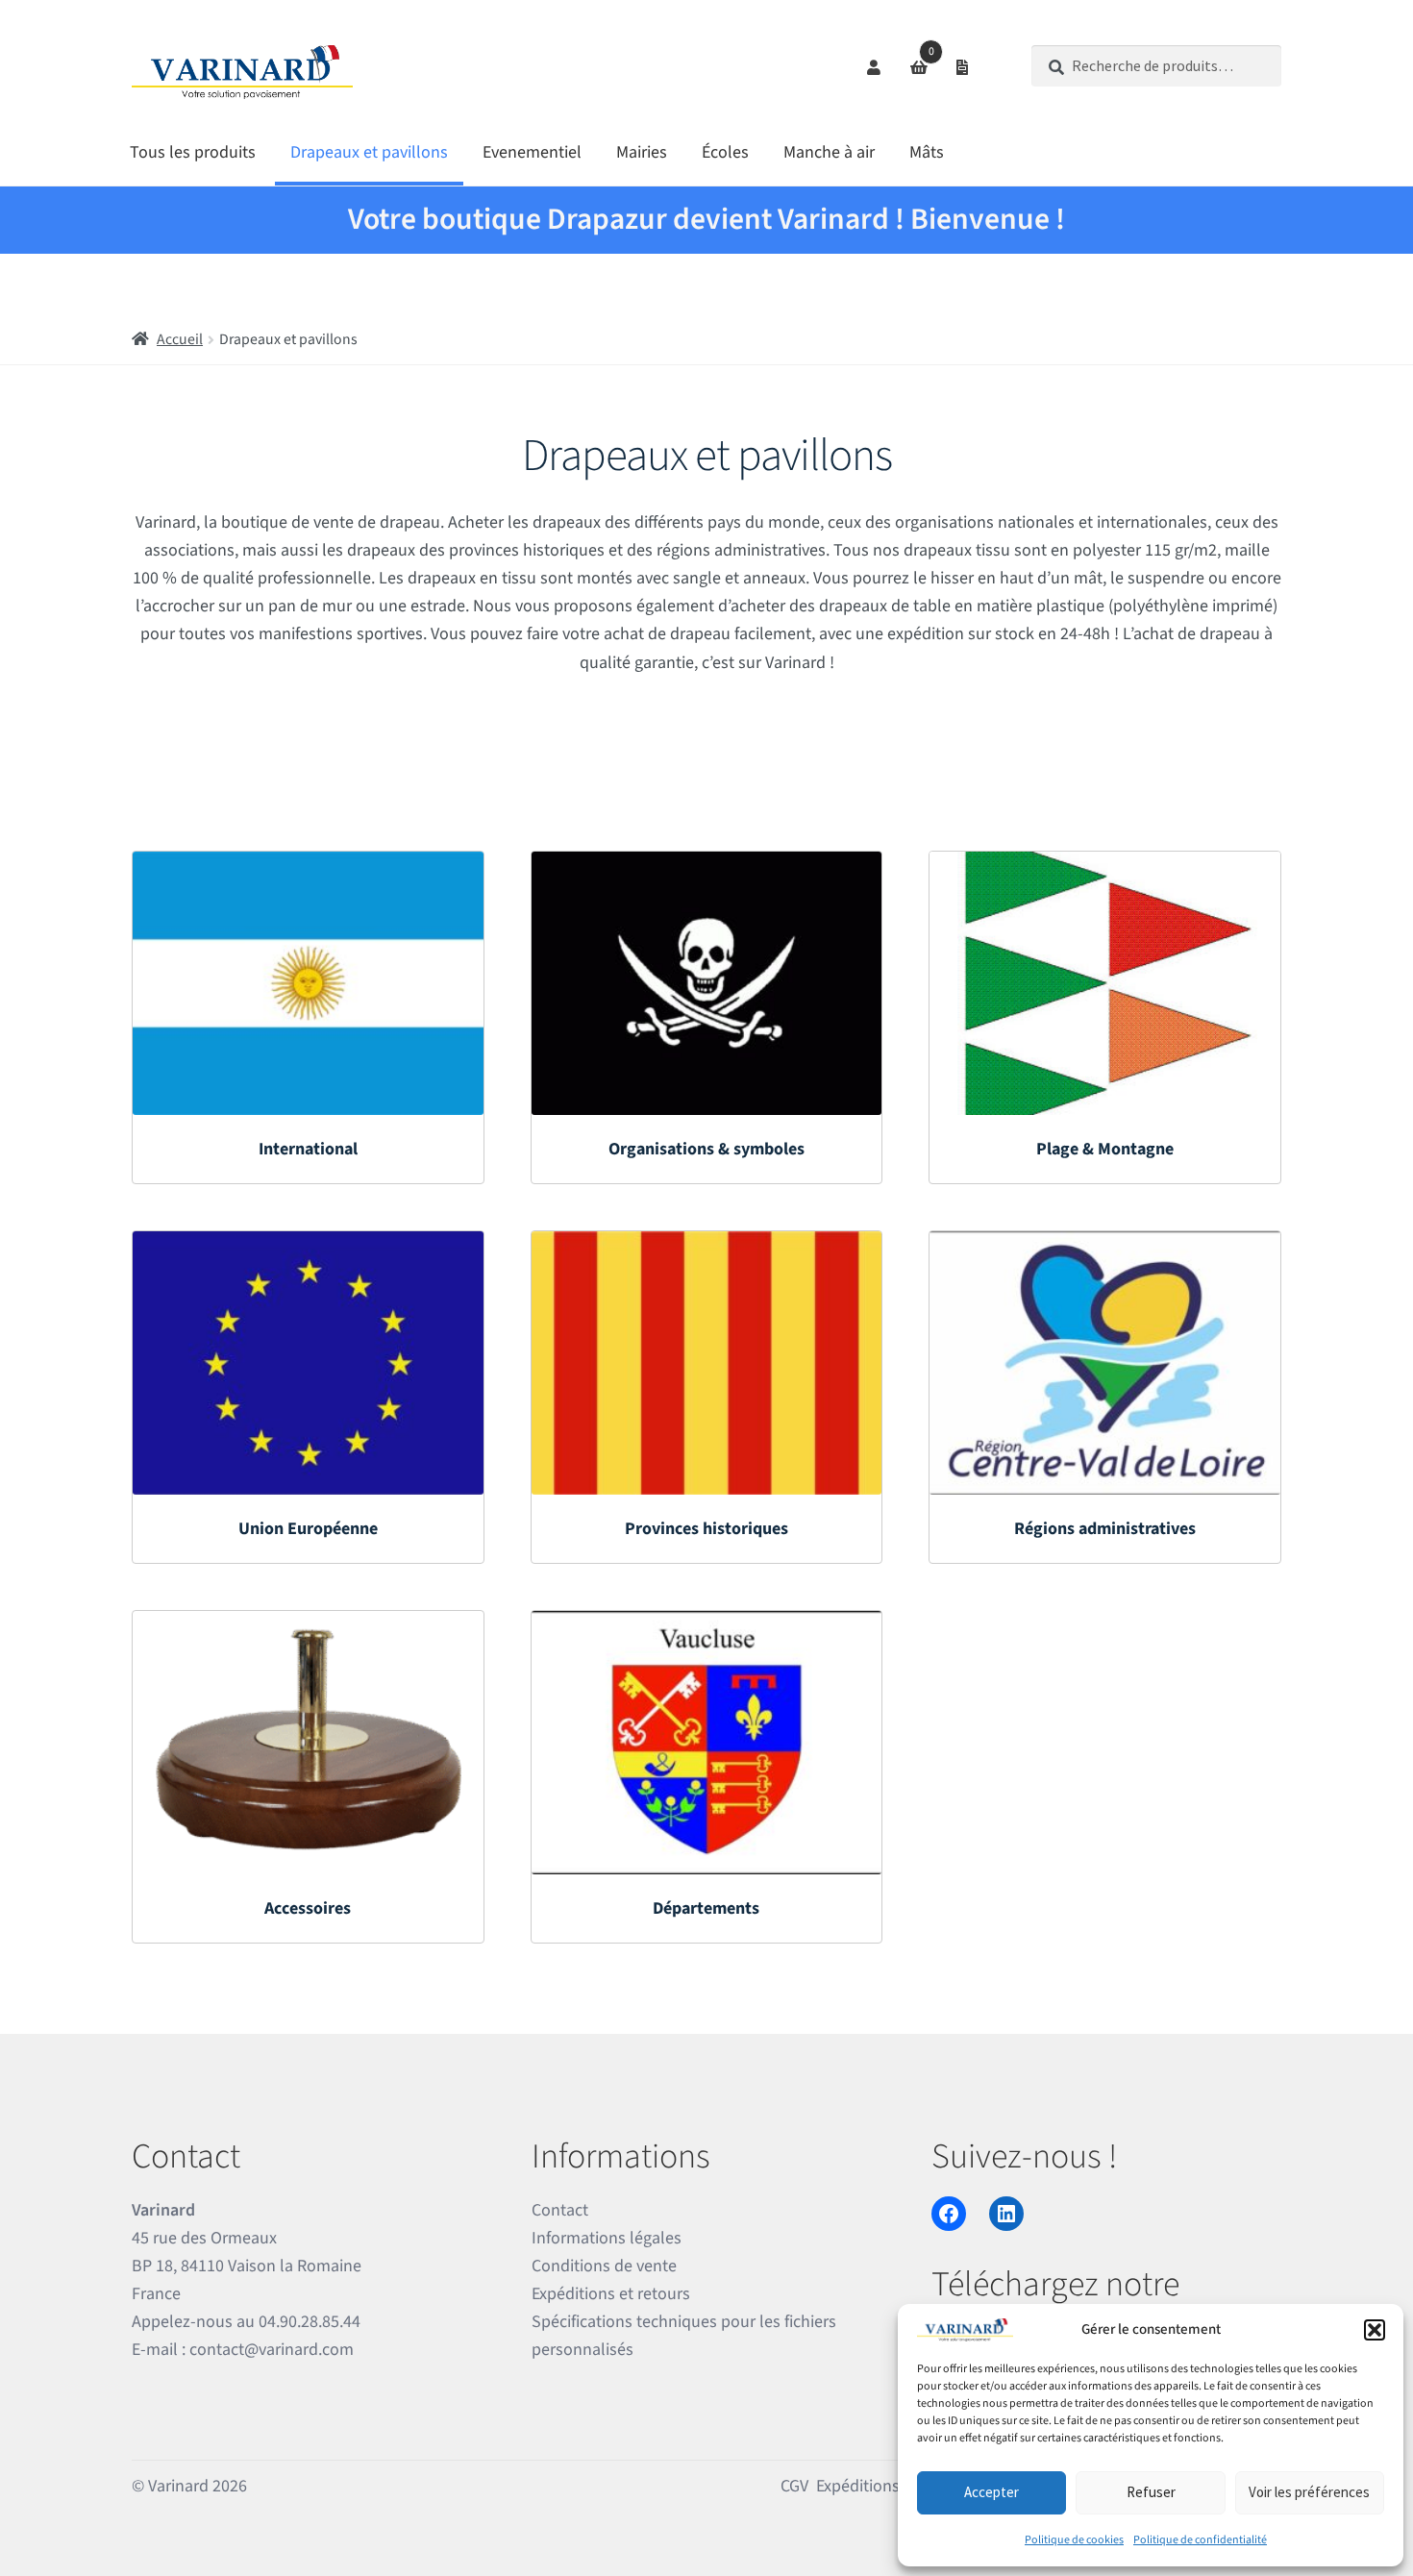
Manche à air (829, 152)
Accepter (992, 2492)
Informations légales (607, 2238)
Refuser (1151, 2492)
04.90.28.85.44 (310, 2322)
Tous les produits (193, 152)
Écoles (725, 152)
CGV (794, 2486)
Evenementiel (532, 152)
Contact (560, 2210)
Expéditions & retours (893, 2486)
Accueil (180, 339)
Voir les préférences (1309, 2492)
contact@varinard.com (272, 2350)
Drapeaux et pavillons (369, 152)
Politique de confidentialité (1200, 2540)
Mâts (927, 152)
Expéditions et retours (611, 2294)
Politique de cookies (1074, 2540)
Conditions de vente (604, 2266)
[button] (1375, 2330)
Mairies (642, 152)
